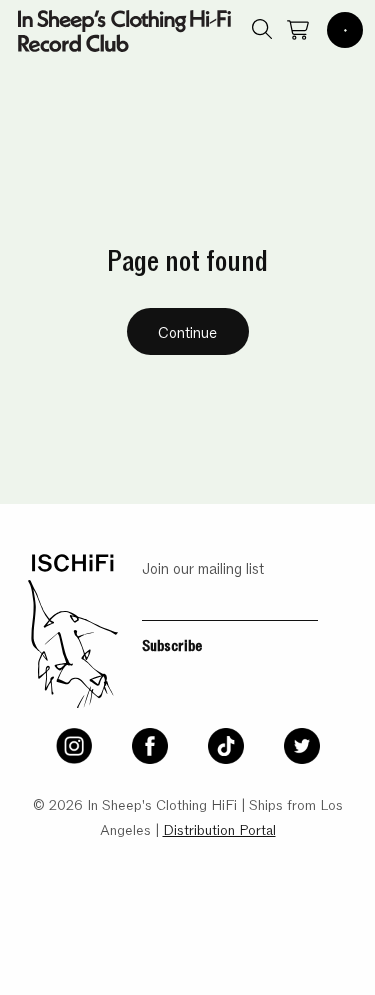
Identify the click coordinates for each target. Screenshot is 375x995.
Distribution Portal (219, 828)
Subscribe (172, 644)
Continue (187, 331)
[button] (345, 30)
